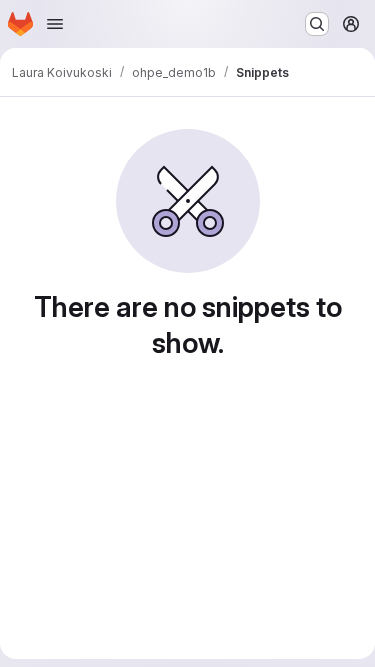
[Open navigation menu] (55, 24)
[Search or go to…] (317, 24)
